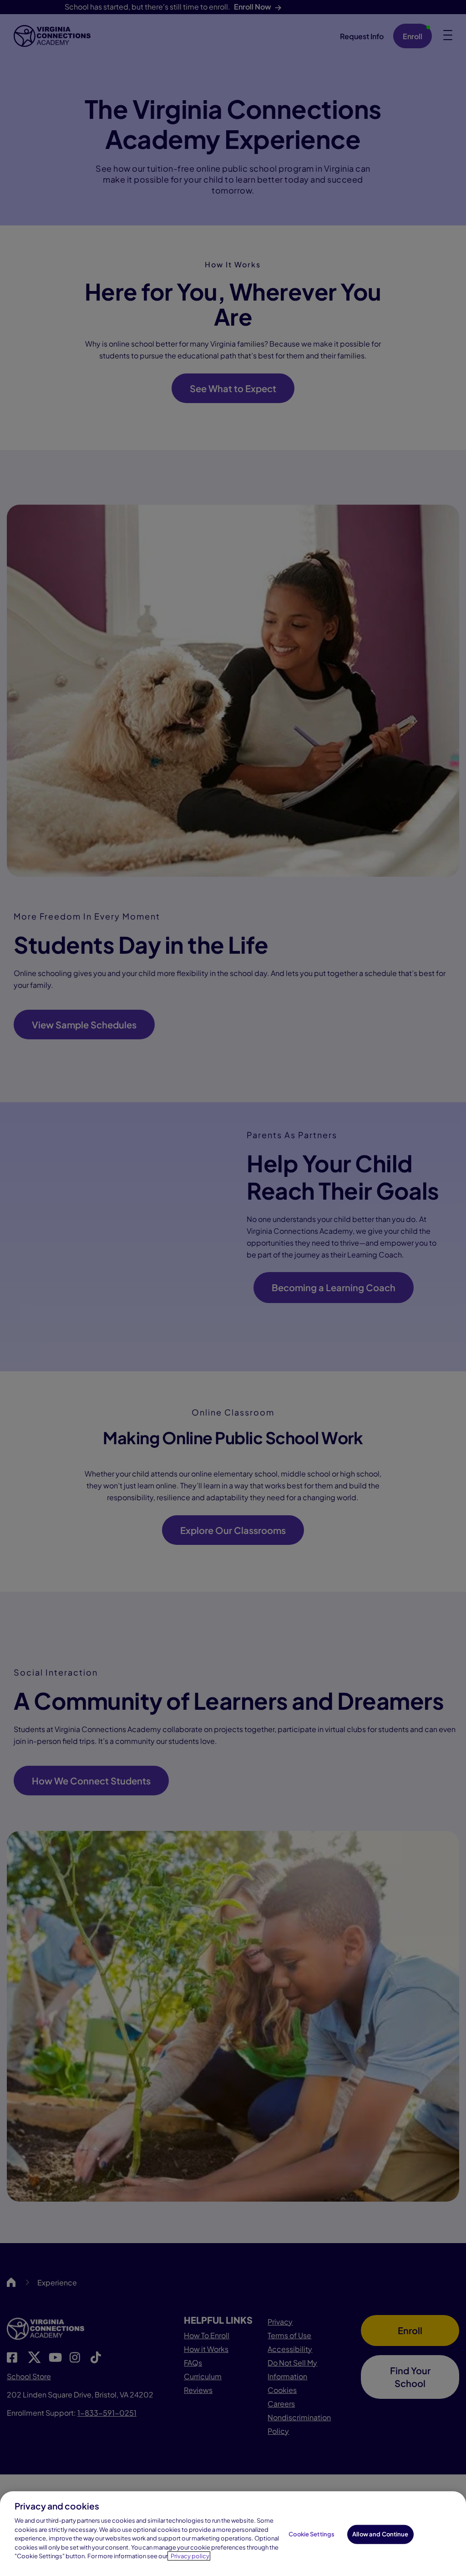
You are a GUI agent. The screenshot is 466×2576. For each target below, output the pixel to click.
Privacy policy (190, 2556)
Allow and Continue (380, 2534)
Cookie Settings (312, 2534)
